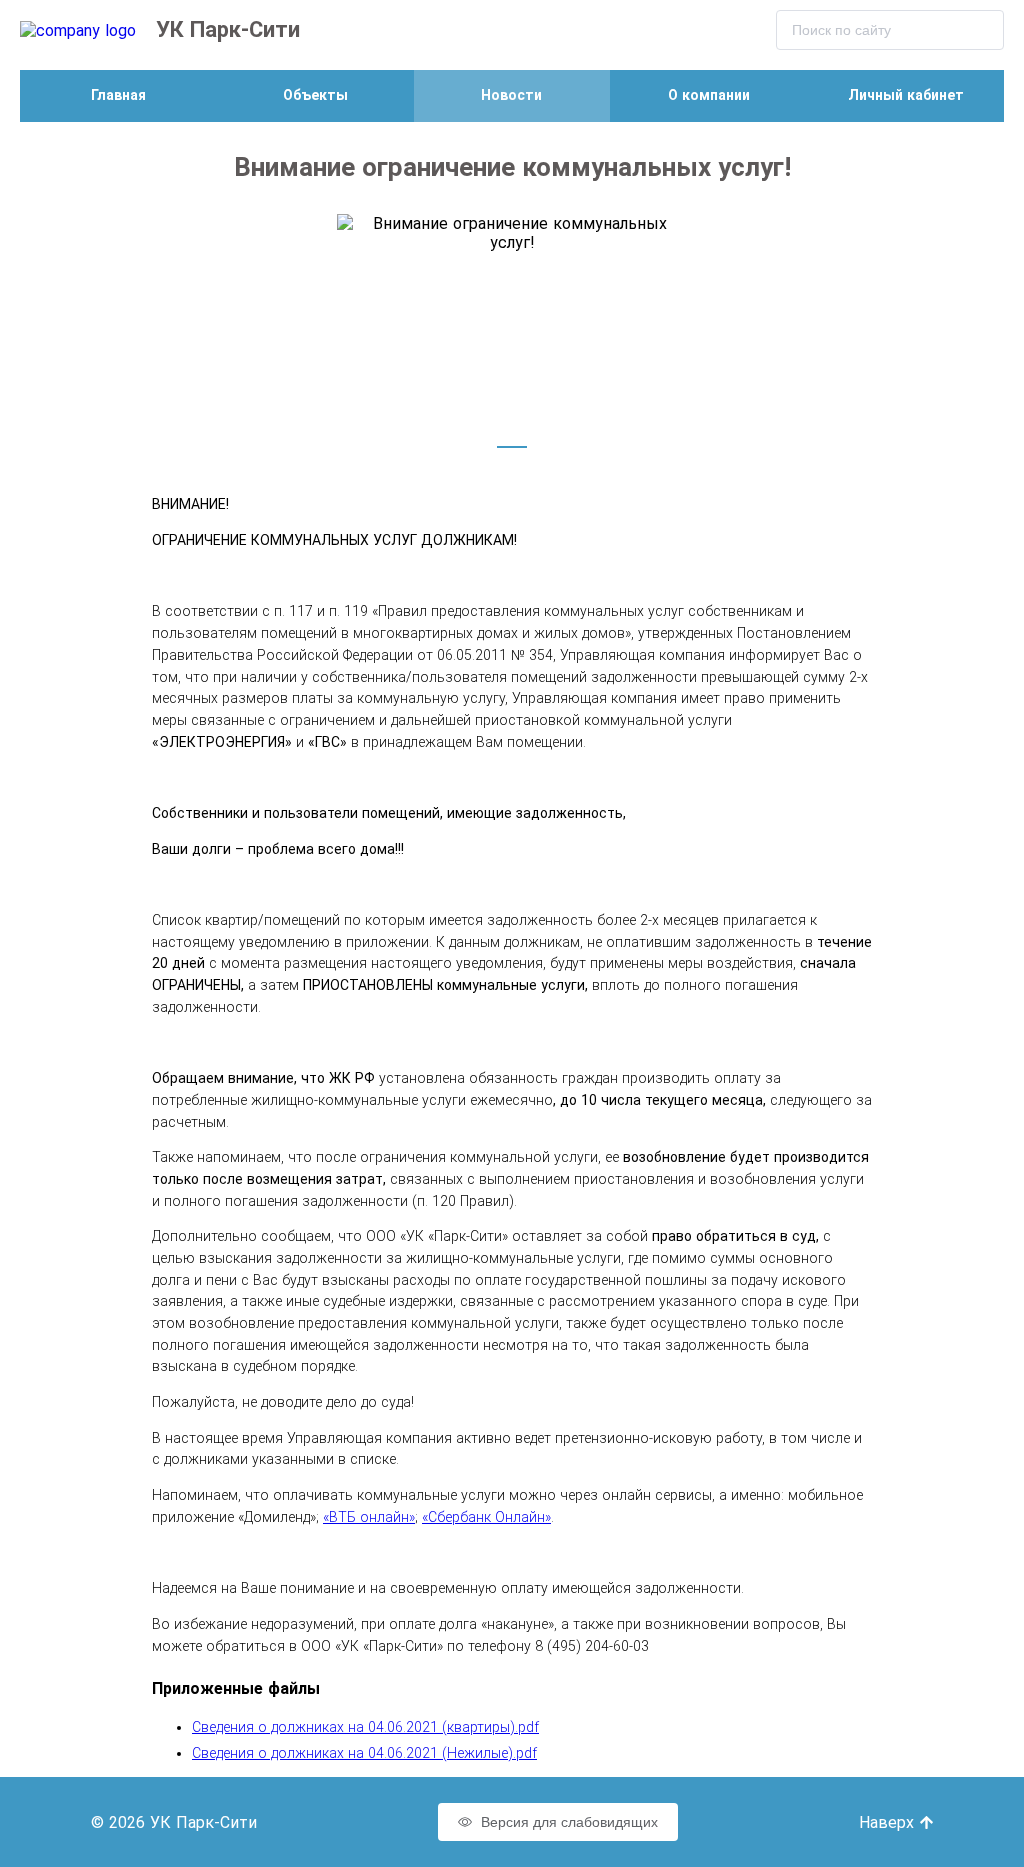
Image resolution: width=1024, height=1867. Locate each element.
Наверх (889, 1822)
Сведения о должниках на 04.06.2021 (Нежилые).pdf (364, 1753)
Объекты (315, 95)
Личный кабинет (906, 95)
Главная (118, 95)
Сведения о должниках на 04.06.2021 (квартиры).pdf (365, 1727)
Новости (511, 95)
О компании (709, 95)
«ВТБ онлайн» (369, 1517)
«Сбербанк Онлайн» (486, 1517)
